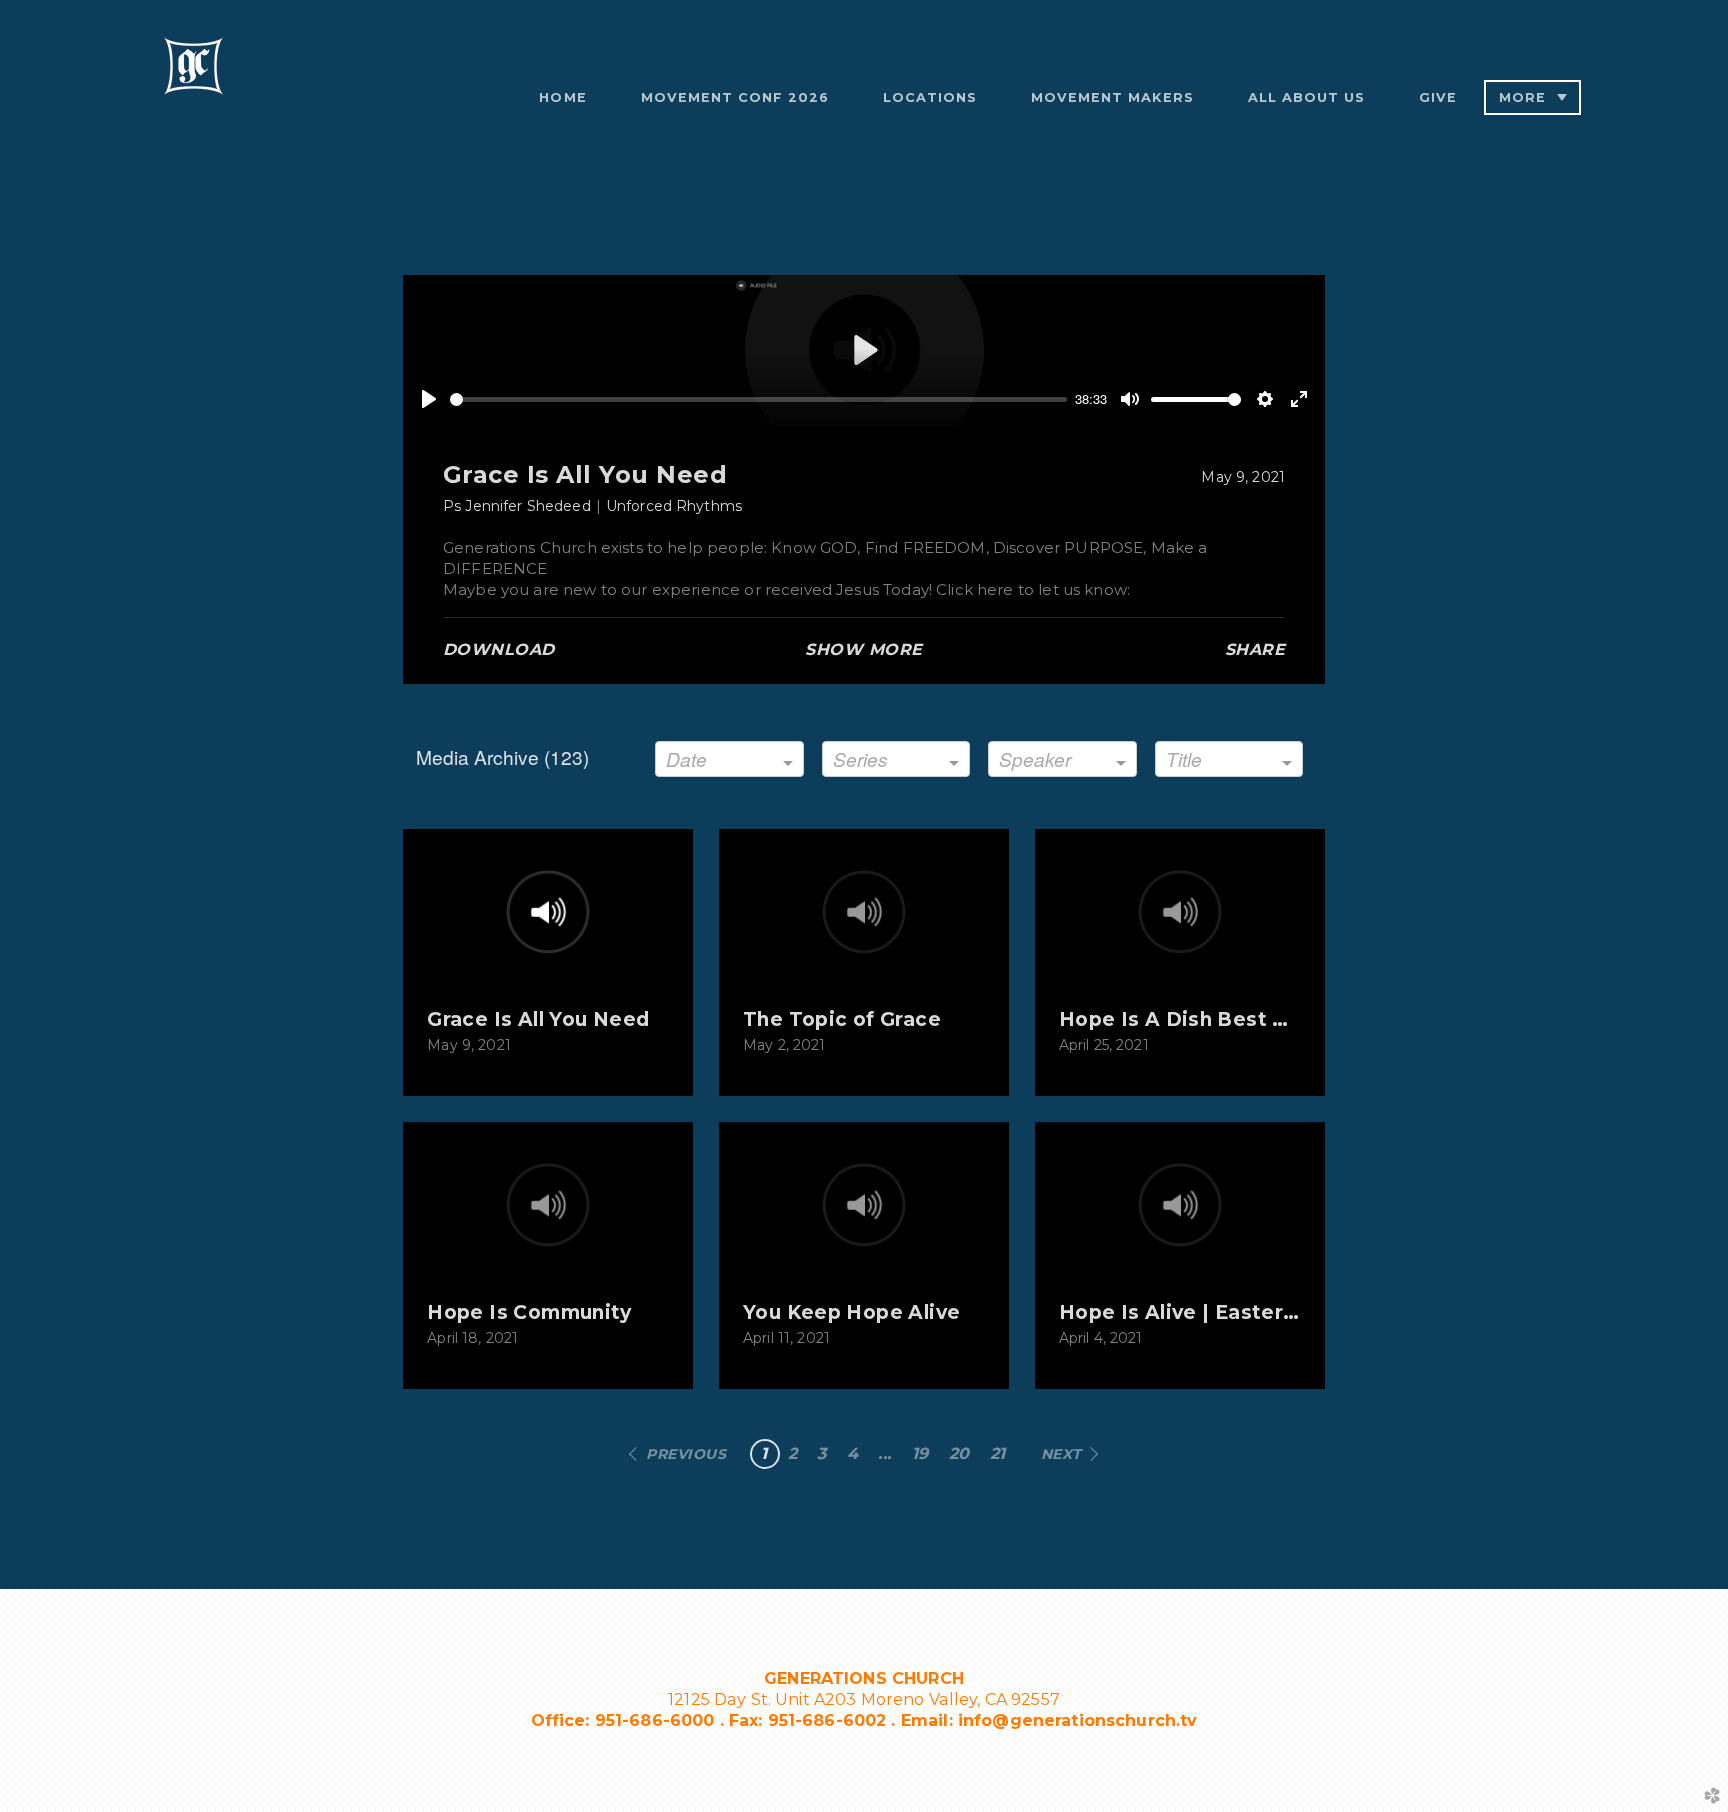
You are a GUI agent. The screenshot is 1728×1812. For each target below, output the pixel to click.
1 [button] (764, 1453)
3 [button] (821, 1453)
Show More (863, 649)
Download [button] (499, 649)
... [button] (884, 1453)
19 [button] (920, 1453)
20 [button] (959, 1453)
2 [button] (792, 1453)
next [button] (1061, 1454)
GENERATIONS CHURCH (864, 1678)
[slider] (758, 399)
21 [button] (998, 1453)
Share (1255, 649)
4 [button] (852, 1453)
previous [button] (686, 1454)
